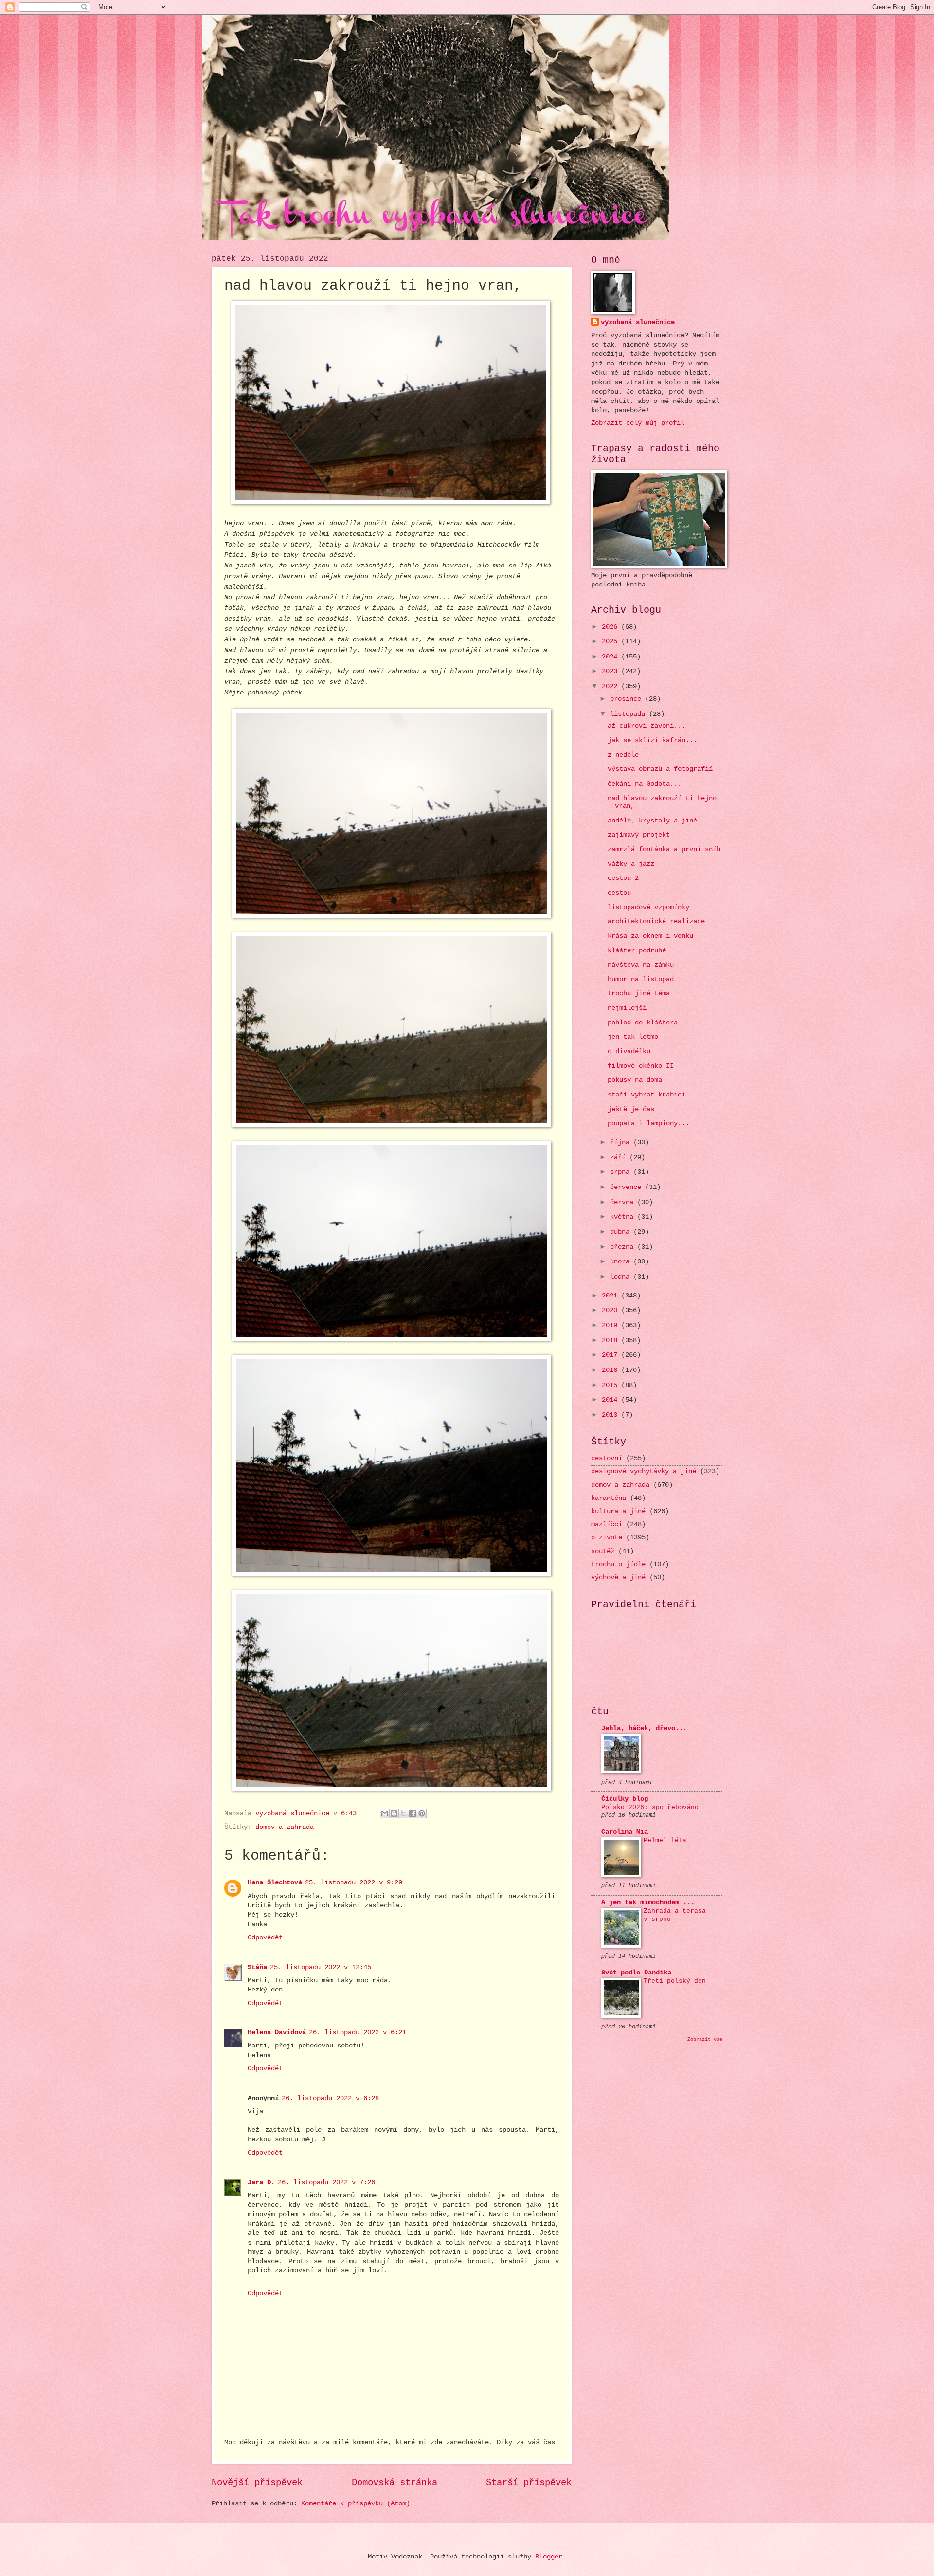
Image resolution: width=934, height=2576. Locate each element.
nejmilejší (627, 1008)
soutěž (603, 1551)
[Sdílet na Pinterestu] (422, 1813)
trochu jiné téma (639, 994)
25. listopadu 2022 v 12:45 (321, 1967)
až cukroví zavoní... (647, 726)
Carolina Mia (625, 1832)
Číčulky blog (625, 1799)
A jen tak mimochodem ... (648, 1903)
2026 (611, 627)
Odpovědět (265, 1938)
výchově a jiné (618, 1578)
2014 (611, 1400)
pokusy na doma (635, 1080)
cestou (619, 893)
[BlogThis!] (394, 1813)
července (628, 1187)
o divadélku (629, 1051)
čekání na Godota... (645, 784)
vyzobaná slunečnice (638, 322)
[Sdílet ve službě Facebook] (413, 1813)
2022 (611, 686)
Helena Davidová (277, 2033)
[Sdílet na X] (403, 1813)
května (624, 1217)
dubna (622, 1232)
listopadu (629, 714)
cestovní (607, 1458)
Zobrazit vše (705, 2039)
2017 (611, 1355)
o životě (607, 1538)
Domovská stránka (395, 2483)
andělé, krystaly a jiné (652, 821)
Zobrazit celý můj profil (638, 423)
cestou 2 (623, 878)
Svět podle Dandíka (636, 1973)
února (622, 1262)
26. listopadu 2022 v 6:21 (358, 2033)
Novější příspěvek (257, 2483)
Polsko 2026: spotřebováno (650, 1807)
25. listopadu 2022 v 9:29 (354, 1883)
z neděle (623, 755)
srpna (622, 1172)
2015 (611, 1385)
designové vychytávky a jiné (644, 1471)
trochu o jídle (618, 1564)
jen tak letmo (633, 1037)
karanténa (609, 1498)
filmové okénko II (641, 1066)
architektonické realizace (656, 922)
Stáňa (257, 1967)
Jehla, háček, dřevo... (644, 1728)
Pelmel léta (665, 1840)
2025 (611, 642)
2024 (611, 657)
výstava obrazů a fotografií (660, 769)
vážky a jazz (631, 864)
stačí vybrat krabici (647, 1095)
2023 (611, 671)
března (624, 1247)
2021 (611, 1296)
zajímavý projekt (639, 835)
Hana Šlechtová (275, 1883)
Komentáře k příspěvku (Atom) (356, 2504)
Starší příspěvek (529, 2483)
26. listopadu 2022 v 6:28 (330, 2098)
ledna (622, 1277)
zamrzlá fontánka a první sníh (664, 850)
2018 (611, 1341)
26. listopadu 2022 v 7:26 (326, 2183)
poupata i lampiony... (648, 1124)
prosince (628, 699)
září (620, 1158)
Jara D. (261, 2183)
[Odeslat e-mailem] (385, 1813)
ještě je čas (631, 1109)
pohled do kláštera (643, 1023)
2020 (611, 1310)
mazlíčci (607, 1525)
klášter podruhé (637, 951)
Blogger (549, 2557)
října (622, 1142)
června (624, 1202)
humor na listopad (641, 979)
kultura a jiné (618, 1511)
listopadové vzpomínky (648, 907)
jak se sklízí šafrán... (652, 740)
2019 (611, 1325)
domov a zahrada (285, 1827)
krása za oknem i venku (650, 936)
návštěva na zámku (641, 965)
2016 (611, 1370)
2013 (611, 1415)
